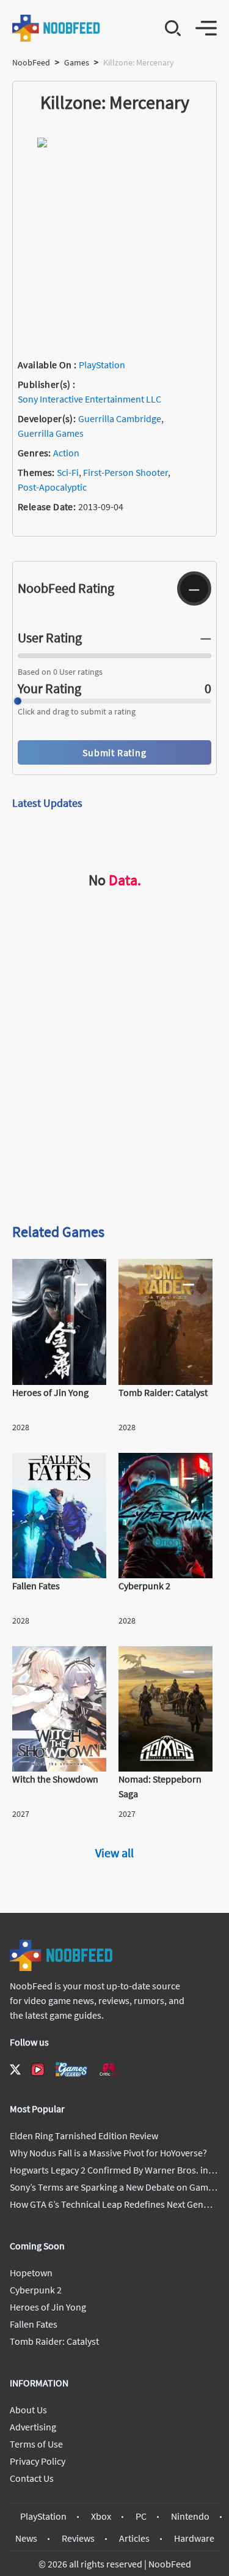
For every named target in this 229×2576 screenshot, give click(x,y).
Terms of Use (36, 2444)
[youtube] (38, 2069)
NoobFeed (31, 62)
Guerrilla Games (51, 433)
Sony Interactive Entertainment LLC (89, 399)
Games (77, 62)
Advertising (33, 2427)
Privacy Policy (38, 2461)
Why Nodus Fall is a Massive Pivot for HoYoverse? (108, 2153)
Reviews (78, 2538)
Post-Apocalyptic (52, 487)
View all (114, 1853)
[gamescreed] (71, 2069)
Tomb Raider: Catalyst (54, 2341)
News (26, 2538)
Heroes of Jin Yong (48, 2307)
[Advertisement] (114, 1088)
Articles (134, 2538)
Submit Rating (114, 752)
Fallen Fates (34, 2324)
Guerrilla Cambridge (120, 418)
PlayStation (102, 365)
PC (141, 2516)
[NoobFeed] (56, 28)
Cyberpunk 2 (36, 2290)
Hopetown (31, 2273)
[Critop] (109, 2069)
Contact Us (32, 2478)
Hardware (194, 2538)
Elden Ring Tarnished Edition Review (84, 2136)
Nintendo (190, 2516)
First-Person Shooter (125, 472)
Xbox (101, 2516)
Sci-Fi (68, 472)
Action (66, 453)
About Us (28, 2410)
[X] (15, 2069)
